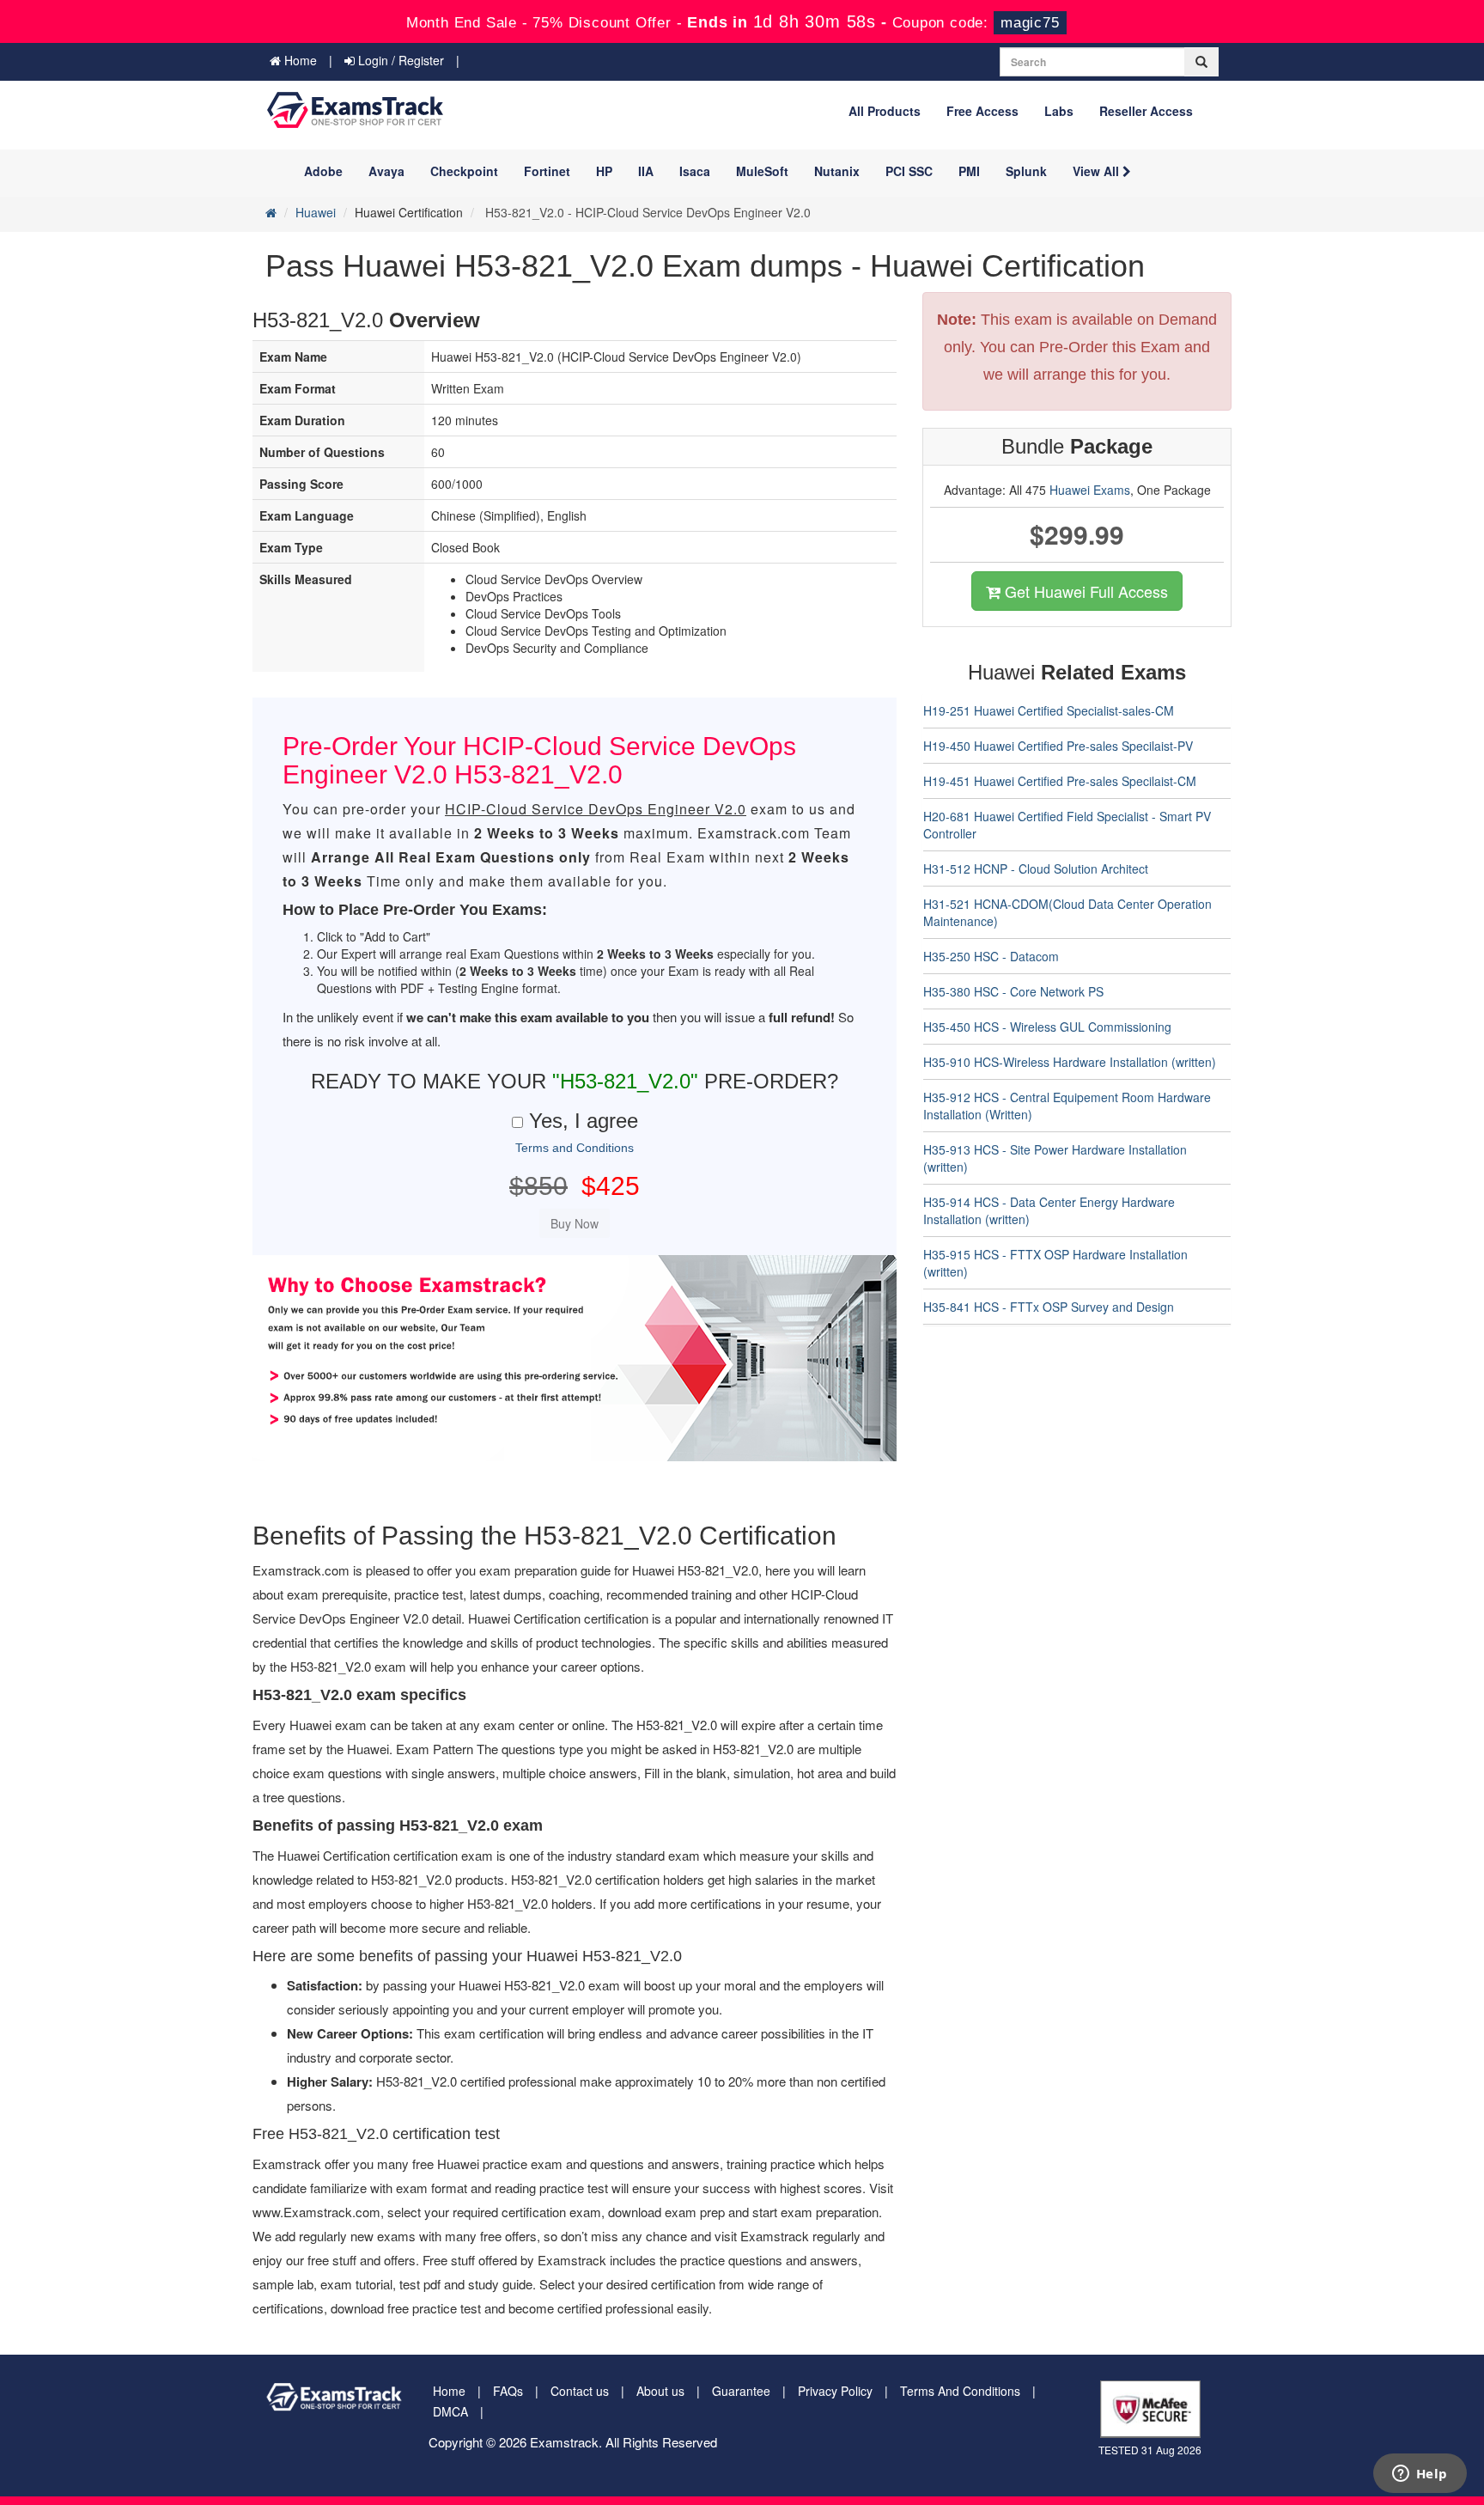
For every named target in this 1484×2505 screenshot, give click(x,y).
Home (299, 60)
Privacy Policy (835, 2391)
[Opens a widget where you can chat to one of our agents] (1420, 2475)
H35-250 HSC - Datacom (991, 956)
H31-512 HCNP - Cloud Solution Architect (1036, 869)
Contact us (580, 2391)
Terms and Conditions (575, 1148)
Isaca (695, 171)
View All (1098, 171)
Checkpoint (464, 171)
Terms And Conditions (960, 2391)
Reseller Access (1146, 111)
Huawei (316, 212)
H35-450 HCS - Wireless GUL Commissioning (1047, 1027)
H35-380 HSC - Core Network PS (1013, 991)
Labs (1059, 111)
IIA (646, 171)
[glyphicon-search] (1201, 62)
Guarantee (741, 2391)
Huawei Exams (1090, 490)
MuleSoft (762, 171)
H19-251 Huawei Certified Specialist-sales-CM (1049, 710)
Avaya (386, 171)
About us (660, 2391)
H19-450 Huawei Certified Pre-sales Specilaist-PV (1058, 746)
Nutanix (837, 171)
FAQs (508, 2391)
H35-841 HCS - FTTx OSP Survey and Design (1049, 1307)
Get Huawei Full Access (1084, 591)
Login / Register (399, 60)
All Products (885, 111)
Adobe (323, 171)
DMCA (450, 2411)
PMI (969, 171)
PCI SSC (909, 171)
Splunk (1026, 171)
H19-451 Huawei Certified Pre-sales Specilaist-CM (1060, 781)
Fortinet (547, 171)
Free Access (982, 111)
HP (604, 171)
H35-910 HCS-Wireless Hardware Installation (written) (1070, 1062)
